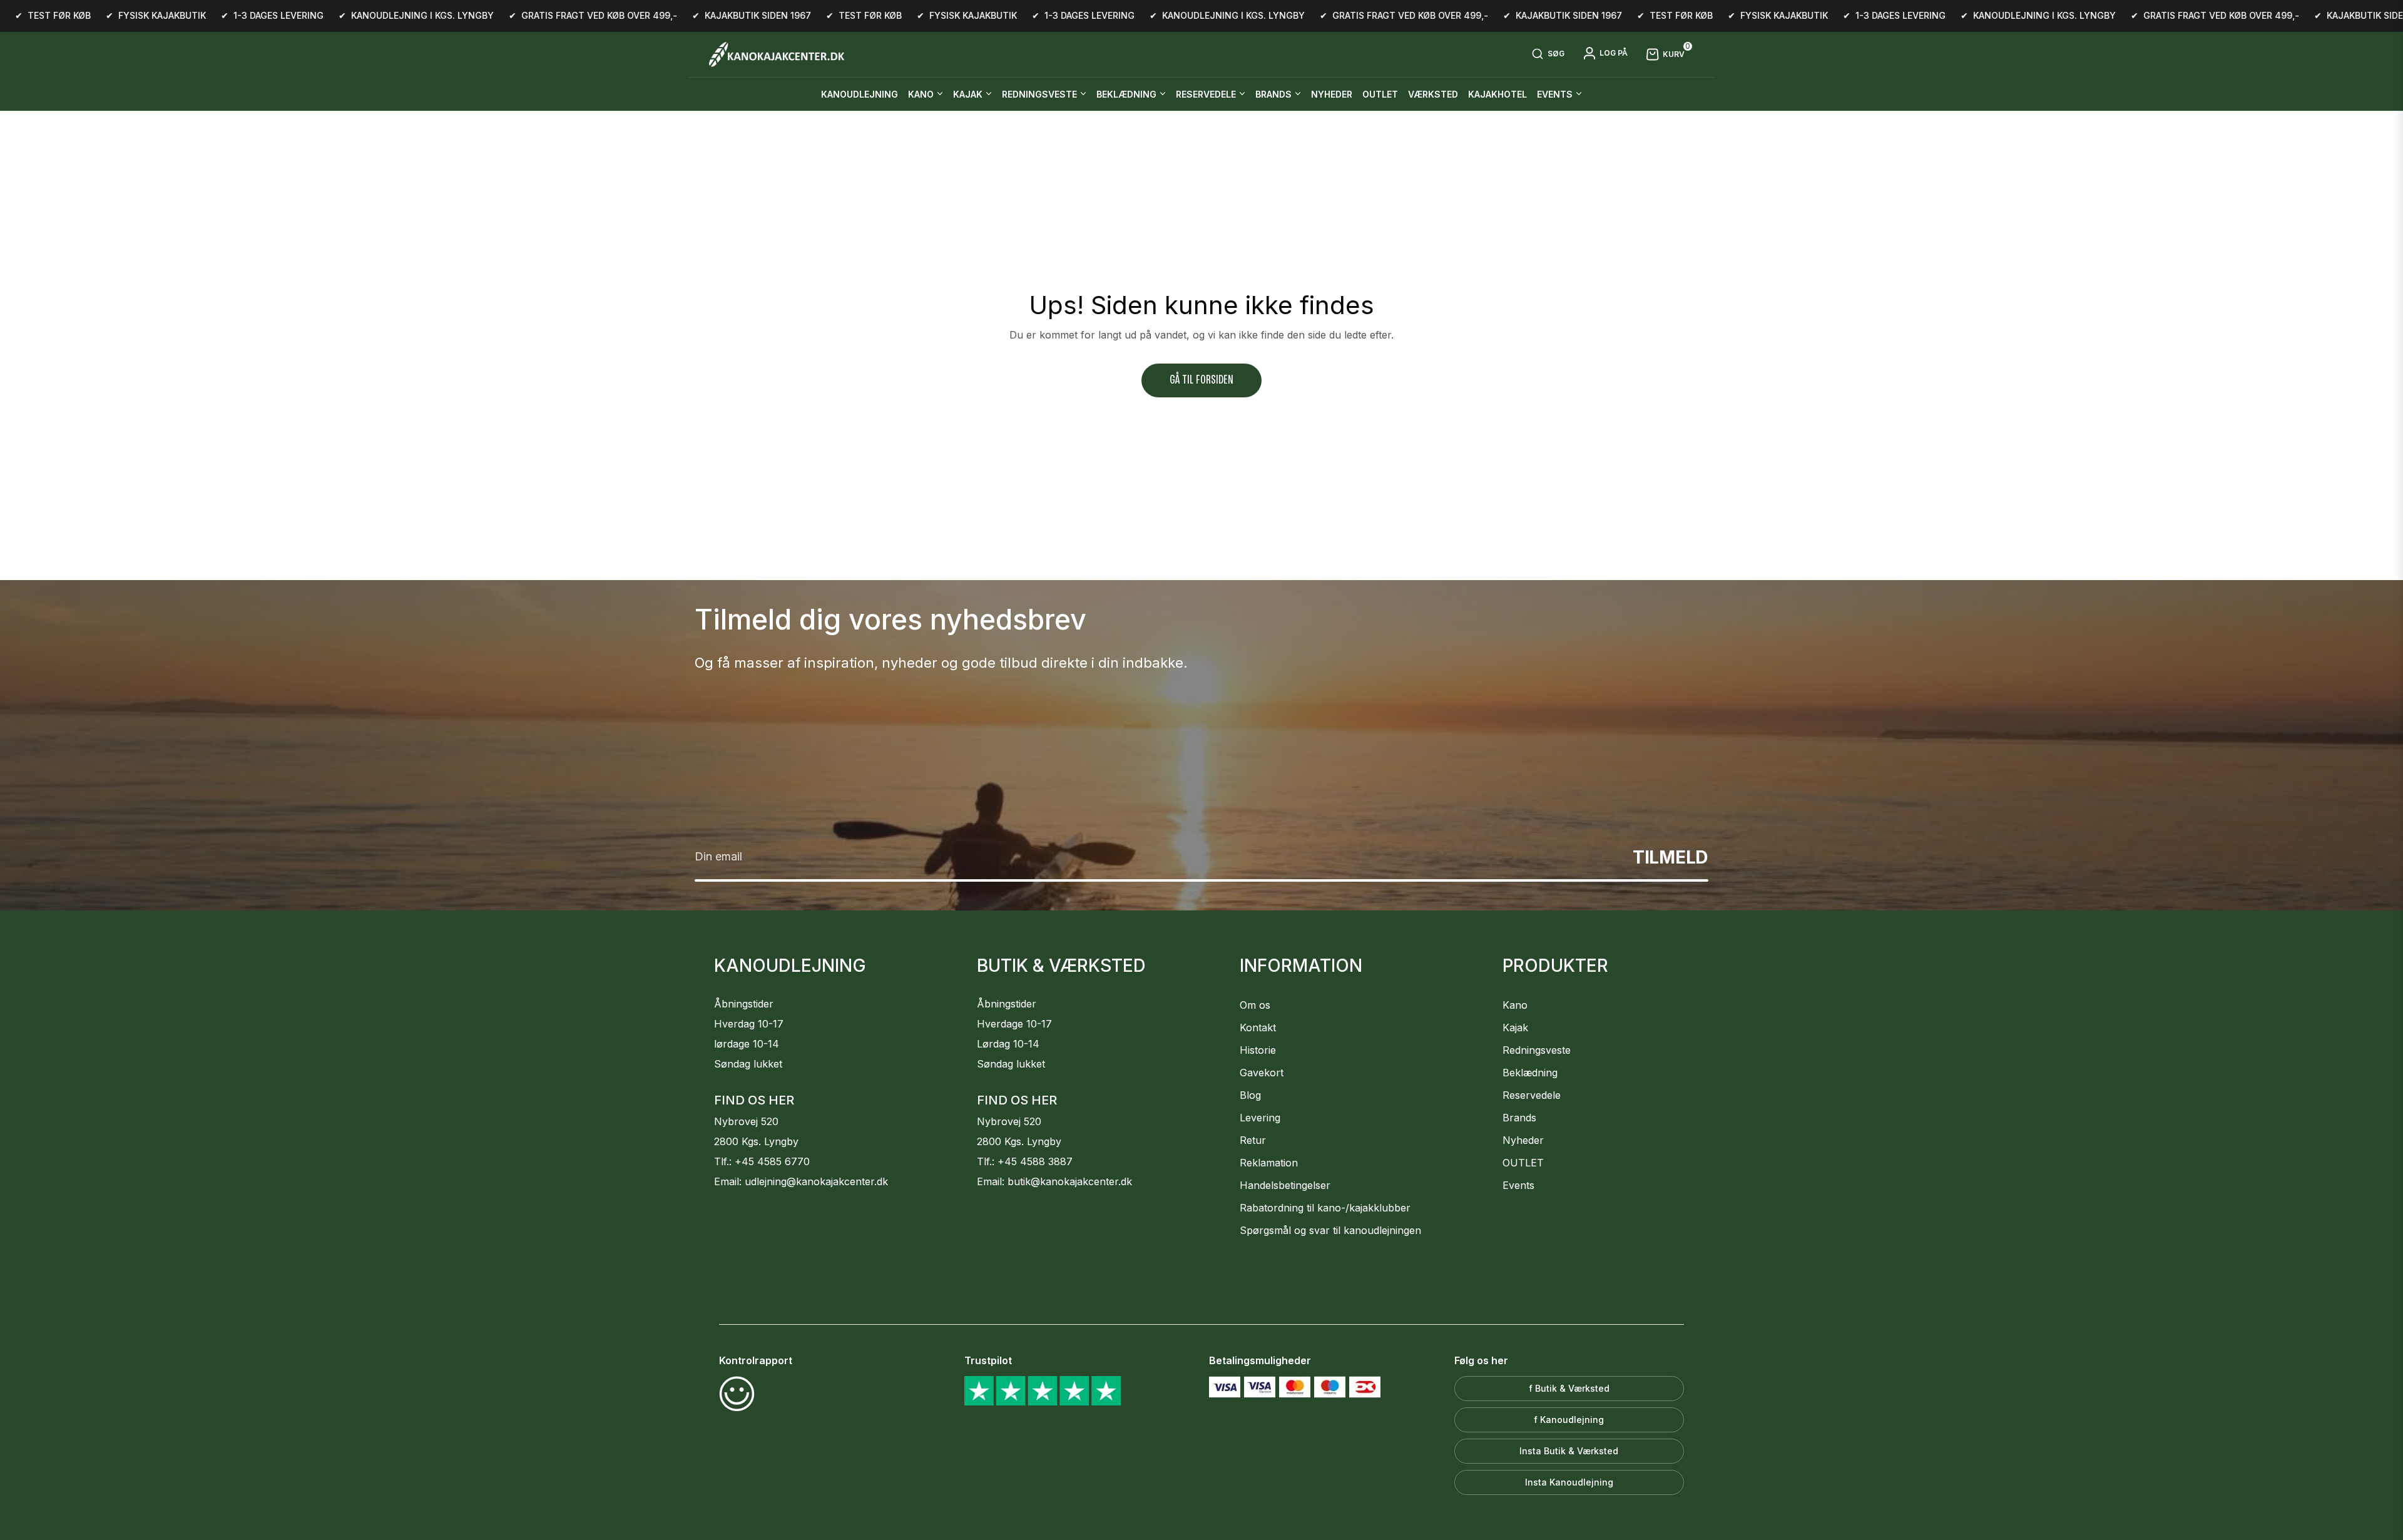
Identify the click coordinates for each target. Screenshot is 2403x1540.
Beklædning (1530, 1073)
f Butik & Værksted (1569, 1388)
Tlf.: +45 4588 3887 (1025, 1161)
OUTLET (1523, 1163)
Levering (1260, 1118)
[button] (1548, 54)
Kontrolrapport (756, 1360)
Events (1518, 1185)
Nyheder (1523, 1140)
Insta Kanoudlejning (1569, 1482)
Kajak (1515, 1028)
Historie (1258, 1050)
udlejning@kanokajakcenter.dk (816, 1181)
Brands (1519, 1118)
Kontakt (1258, 1028)
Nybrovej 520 (746, 1121)
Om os (1255, 1005)
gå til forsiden (1201, 380)
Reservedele (1532, 1095)
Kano (1515, 1005)
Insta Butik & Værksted (1569, 1451)
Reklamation (1269, 1163)
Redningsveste (1537, 1050)
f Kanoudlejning (1569, 1420)
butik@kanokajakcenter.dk (1070, 1181)
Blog (1250, 1095)
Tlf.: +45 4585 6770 (762, 1161)
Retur (1253, 1140)
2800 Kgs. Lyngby (756, 1141)
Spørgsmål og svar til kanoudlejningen (1330, 1230)
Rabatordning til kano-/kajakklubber (1325, 1208)
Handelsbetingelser (1285, 1185)
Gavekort (1262, 1073)
